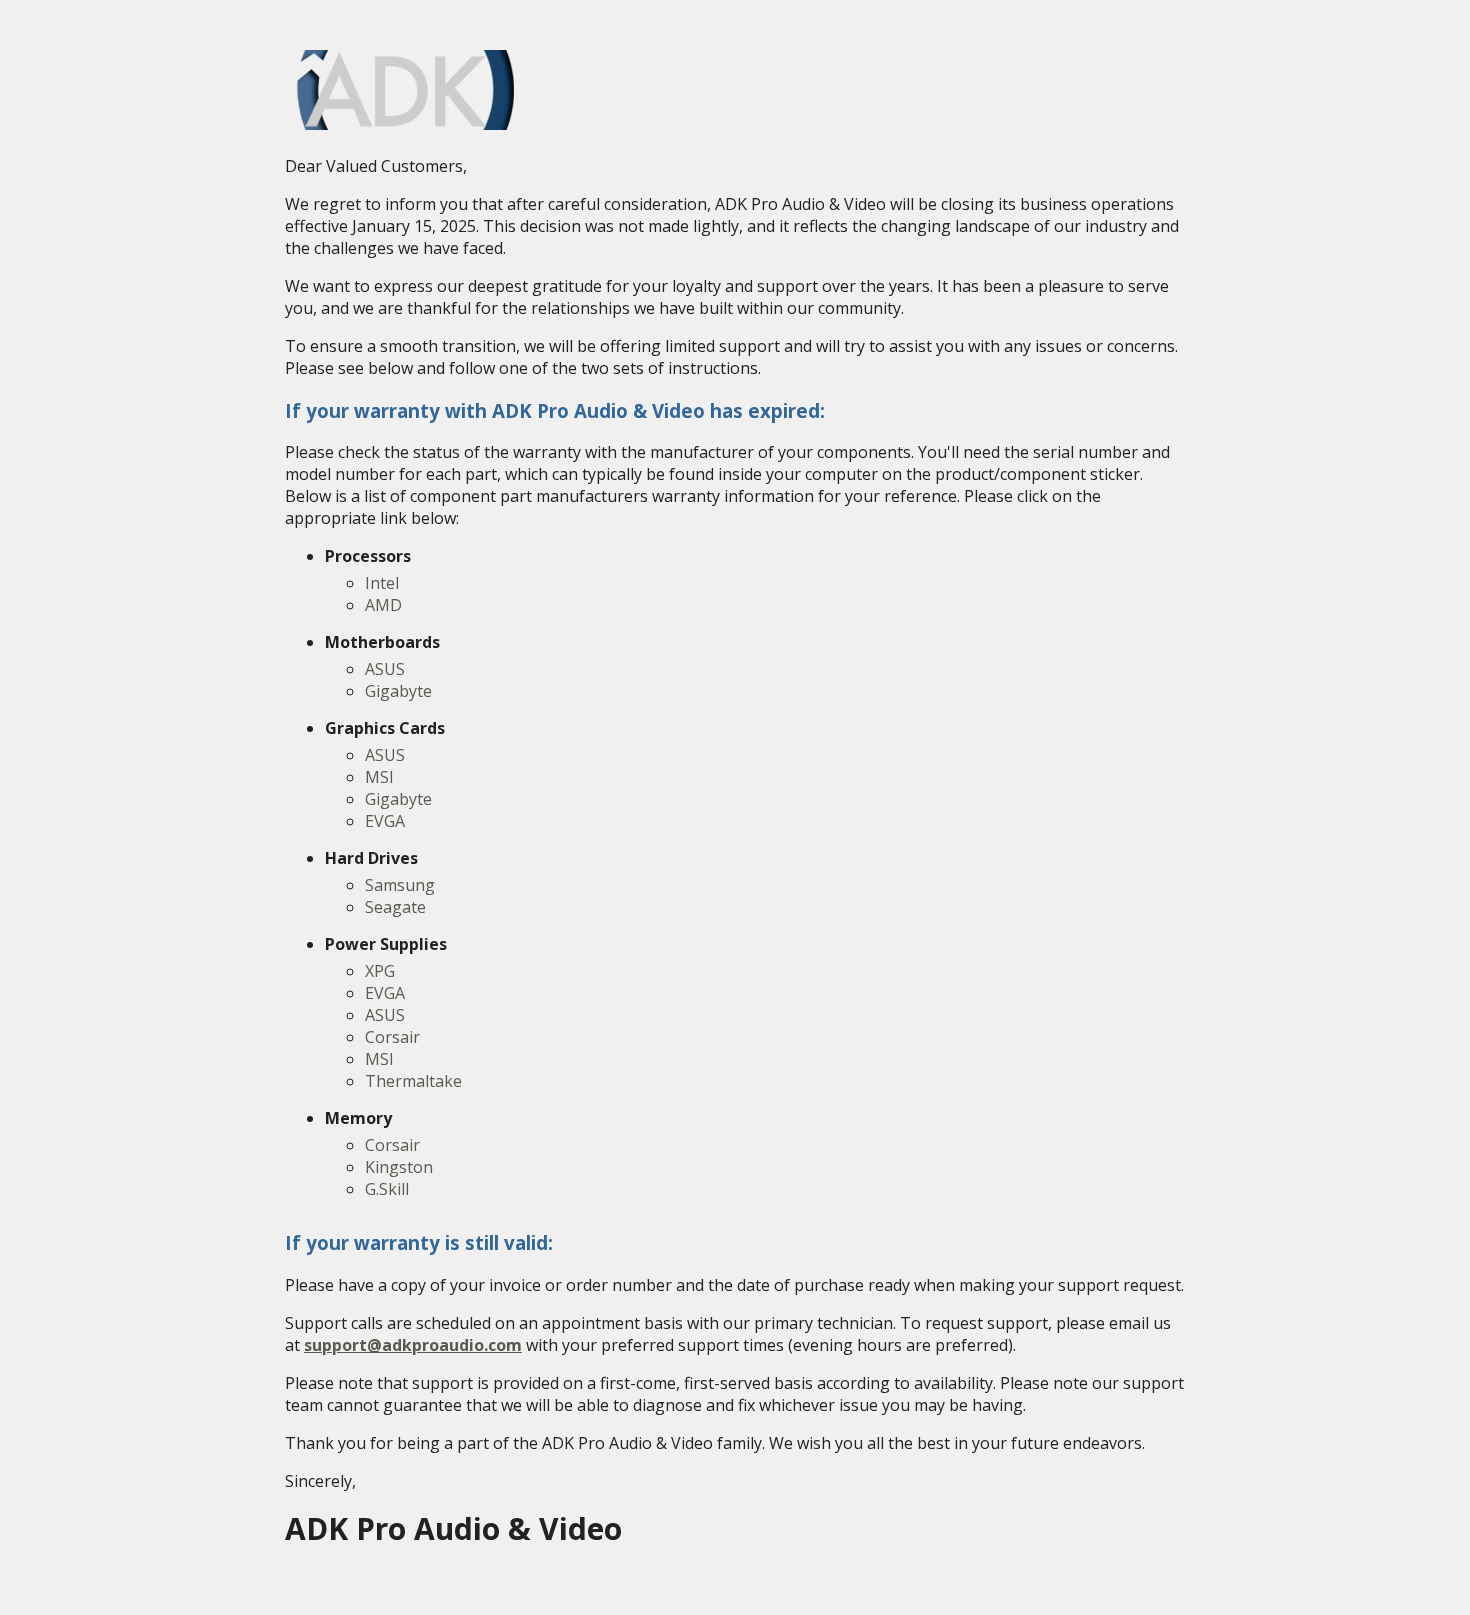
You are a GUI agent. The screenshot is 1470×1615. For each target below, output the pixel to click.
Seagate (395, 907)
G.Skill (387, 1189)
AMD (383, 605)
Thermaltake (413, 1081)
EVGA (385, 821)
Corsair (392, 1037)
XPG (380, 971)
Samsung (400, 885)
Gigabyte (398, 691)
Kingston (399, 1167)
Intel (382, 583)
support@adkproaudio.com (413, 1345)
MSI (379, 777)
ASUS (385, 669)
